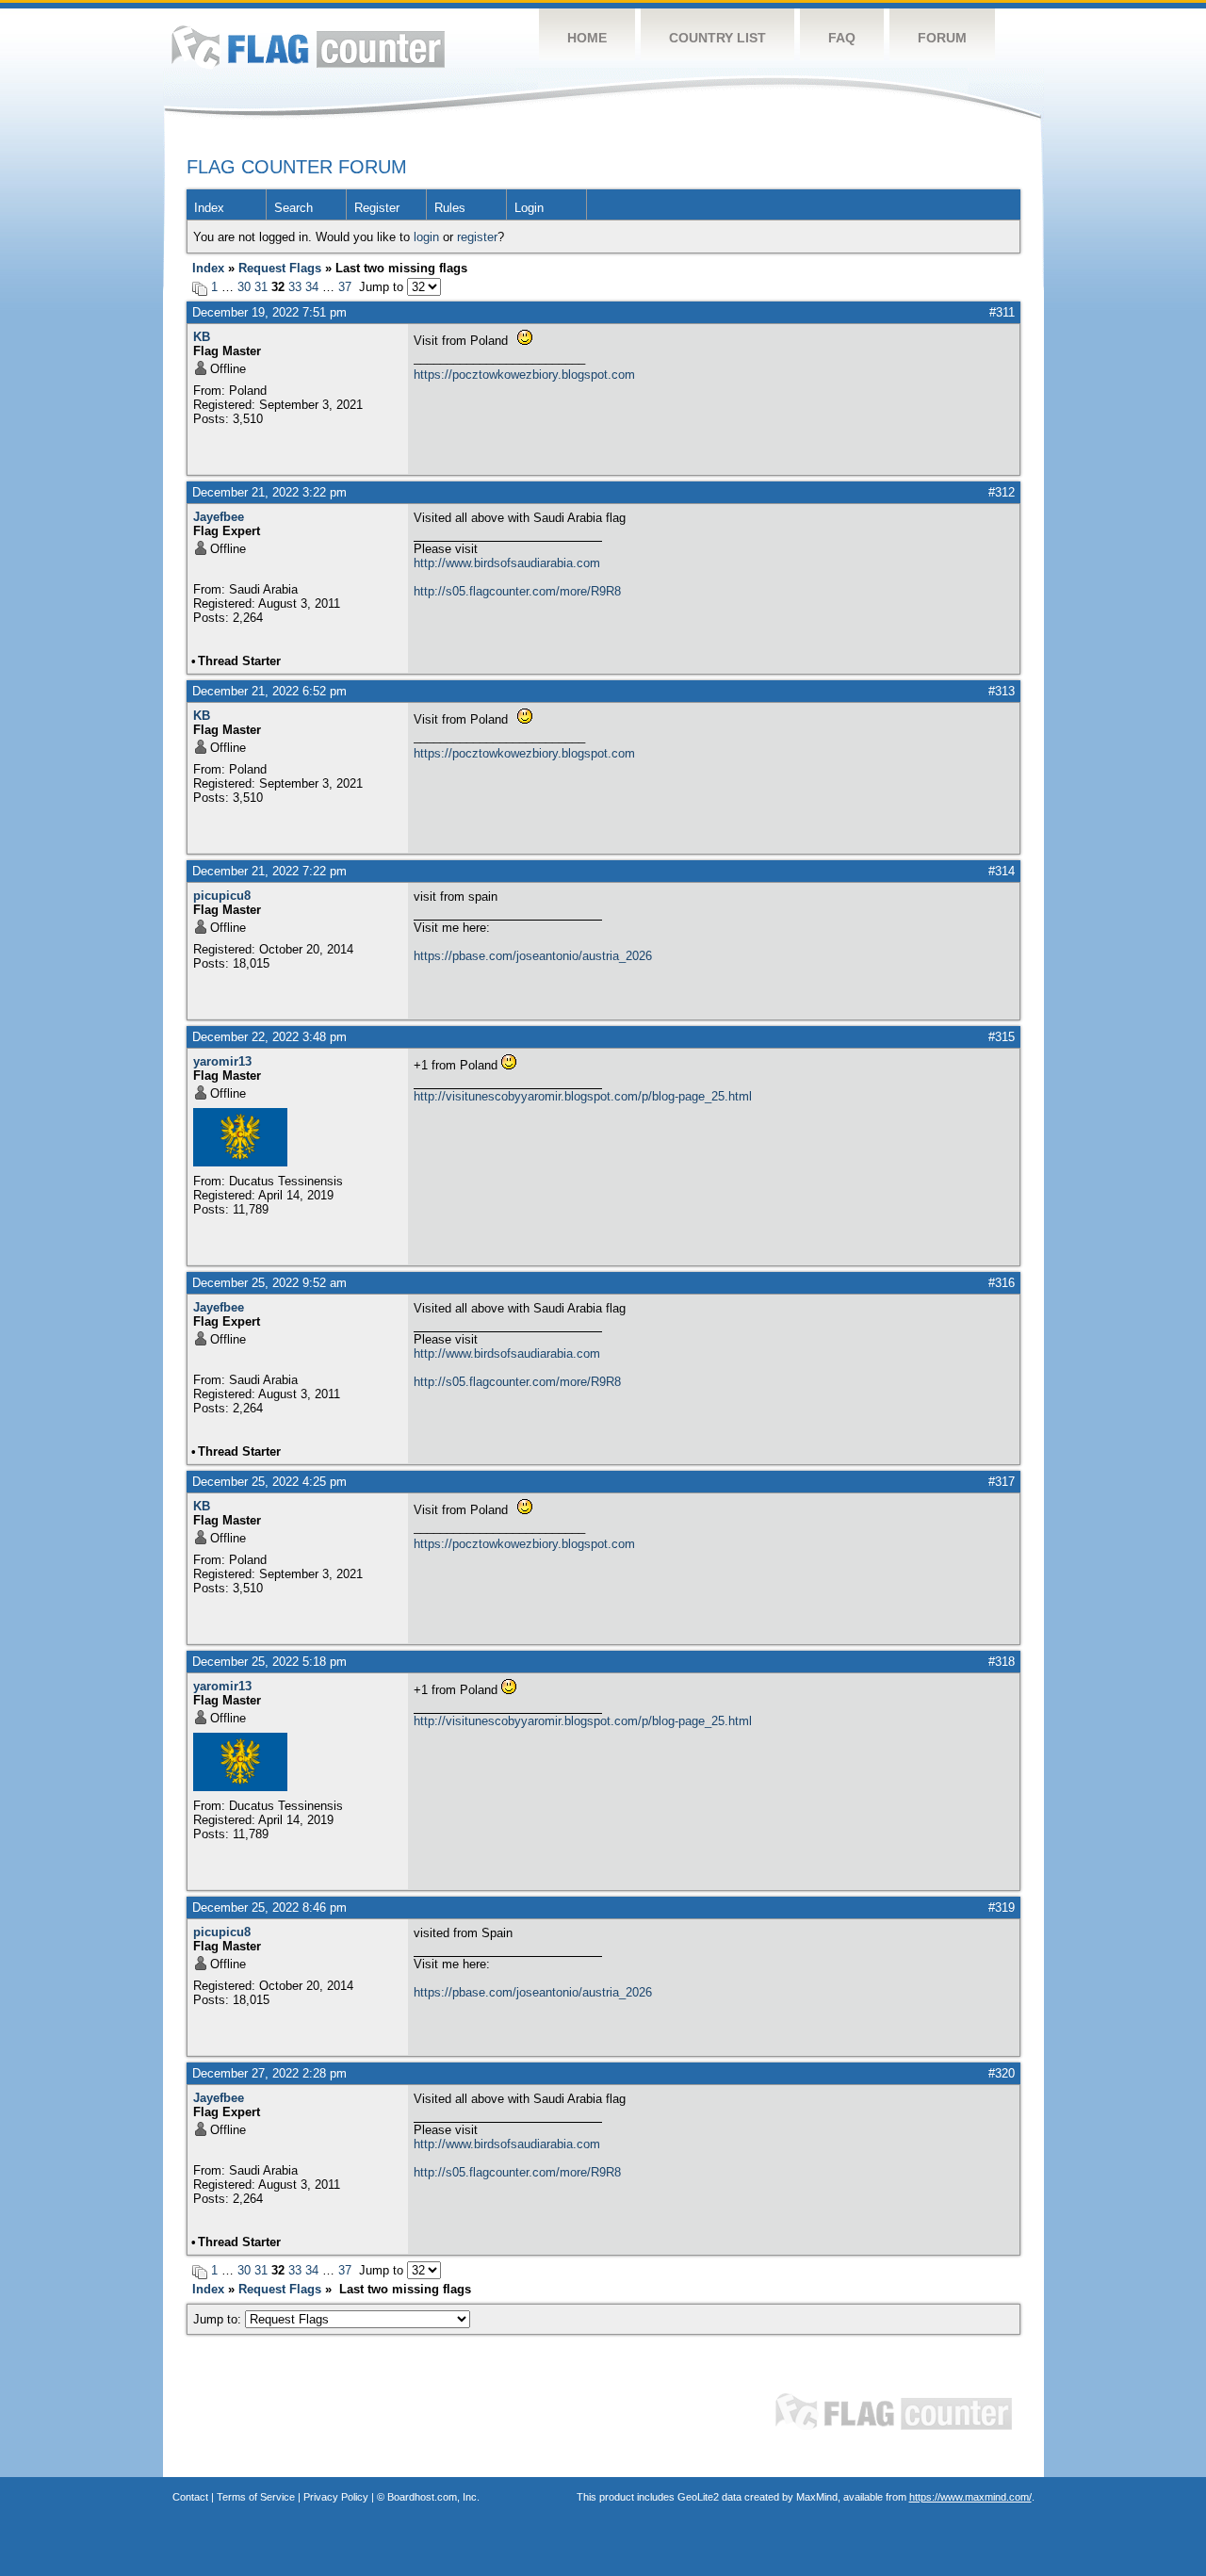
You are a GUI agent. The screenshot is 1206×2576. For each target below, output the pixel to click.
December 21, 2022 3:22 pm (269, 492)
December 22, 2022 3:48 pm (269, 1037)
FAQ (842, 38)
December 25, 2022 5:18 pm (269, 1662)
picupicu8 (222, 896)
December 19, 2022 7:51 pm (269, 312)
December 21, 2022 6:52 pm (269, 691)
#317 (1002, 1482)
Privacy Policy (336, 2497)
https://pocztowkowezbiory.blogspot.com (524, 375)
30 (244, 287)
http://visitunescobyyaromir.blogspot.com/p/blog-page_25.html (583, 1096)
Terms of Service (256, 2497)
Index (209, 208)
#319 (1002, 1908)
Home (587, 38)
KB (202, 337)
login (426, 237)
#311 (1002, 312)
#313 (1002, 691)
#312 (1002, 492)
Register (377, 208)
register (477, 237)
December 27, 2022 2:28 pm (269, 2073)
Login (529, 208)
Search (293, 208)
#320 (1002, 2073)
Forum (942, 38)
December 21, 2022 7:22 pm (269, 871)
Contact (190, 2497)
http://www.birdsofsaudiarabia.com (507, 563)
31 (261, 287)
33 (295, 287)
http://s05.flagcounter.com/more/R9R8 (517, 591)
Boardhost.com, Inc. (433, 2497)
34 (312, 287)
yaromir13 (222, 1061)
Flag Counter (308, 47)
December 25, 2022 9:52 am (269, 1283)
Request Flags (280, 268)
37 (345, 287)
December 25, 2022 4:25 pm (269, 1482)
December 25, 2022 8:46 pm (269, 1908)
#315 (1002, 1037)
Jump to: (219, 2319)
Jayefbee (219, 517)
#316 (1002, 1283)
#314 (1002, 871)
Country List (717, 38)
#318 (1002, 1662)
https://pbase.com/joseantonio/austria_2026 (533, 956)
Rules (450, 208)
